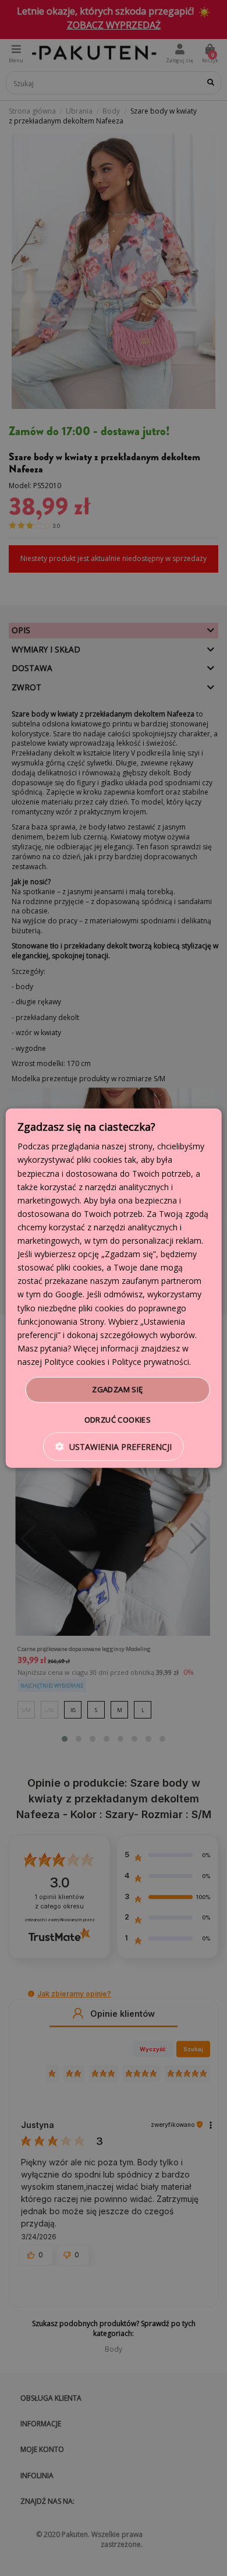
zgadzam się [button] (117, 1389)
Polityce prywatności (150, 1362)
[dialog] (114, 1288)
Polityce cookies (75, 1362)
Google (69, 1294)
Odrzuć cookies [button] (118, 1419)
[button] (114, 1446)
